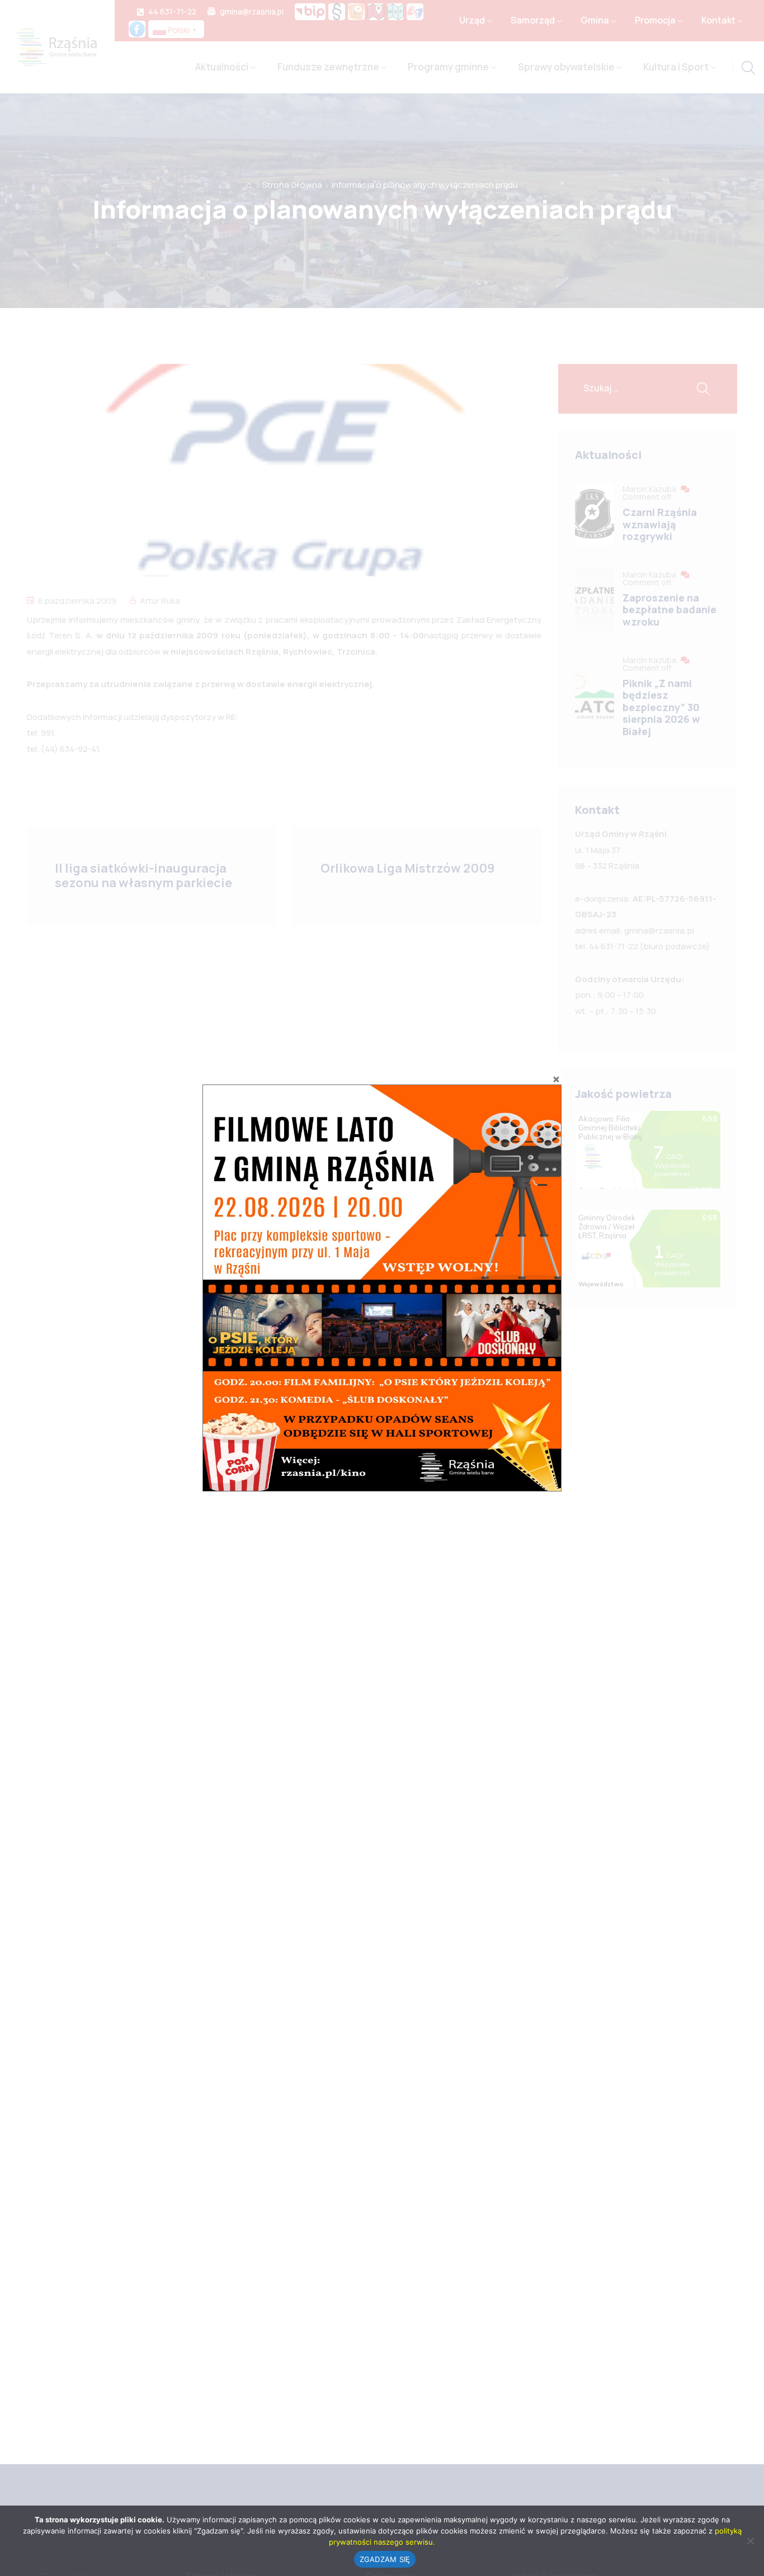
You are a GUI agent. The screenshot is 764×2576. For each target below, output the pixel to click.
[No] (750, 2541)
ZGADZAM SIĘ (385, 2559)
